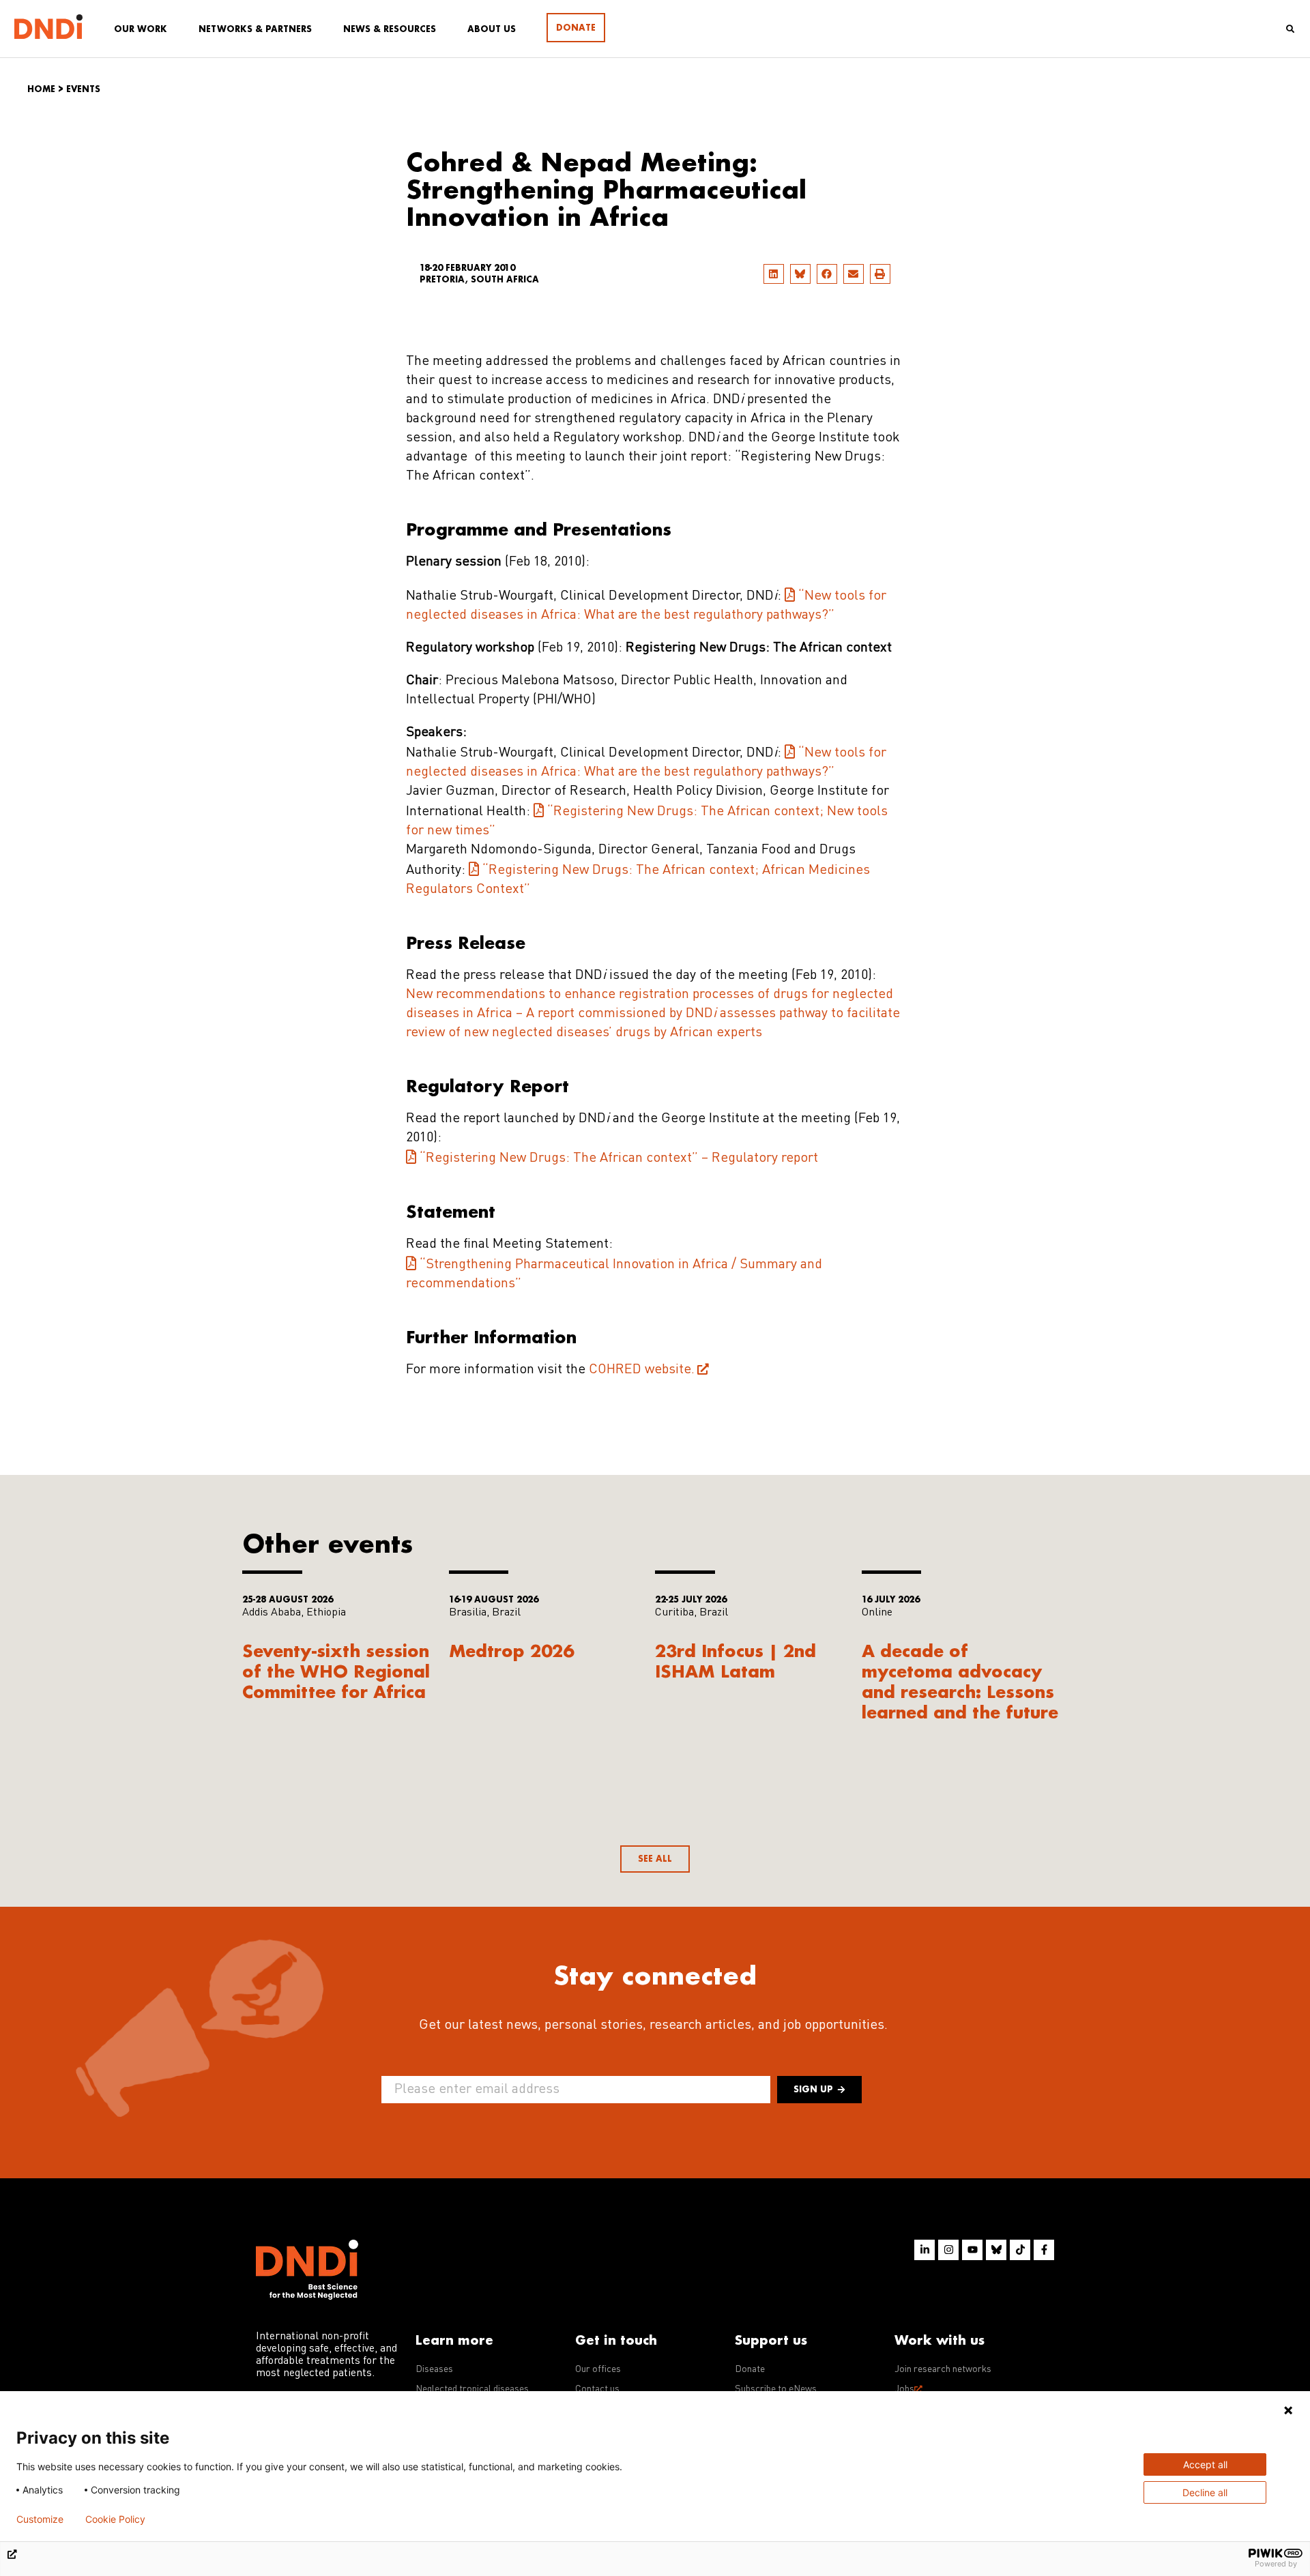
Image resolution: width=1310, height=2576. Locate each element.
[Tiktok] (1020, 2250)
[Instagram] (948, 2250)
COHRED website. (642, 1370)
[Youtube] (972, 2250)
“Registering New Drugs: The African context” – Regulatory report (619, 1158)
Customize (40, 2519)
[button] (774, 274)
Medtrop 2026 (511, 1651)
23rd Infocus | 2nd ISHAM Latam (736, 1661)
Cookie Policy (115, 2519)
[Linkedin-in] (925, 2250)
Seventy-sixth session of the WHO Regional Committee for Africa (336, 1671)
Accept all (1205, 2464)
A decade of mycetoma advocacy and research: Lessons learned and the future (960, 1681)
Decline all (1205, 2492)
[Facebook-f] (1044, 2250)
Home (41, 89)
